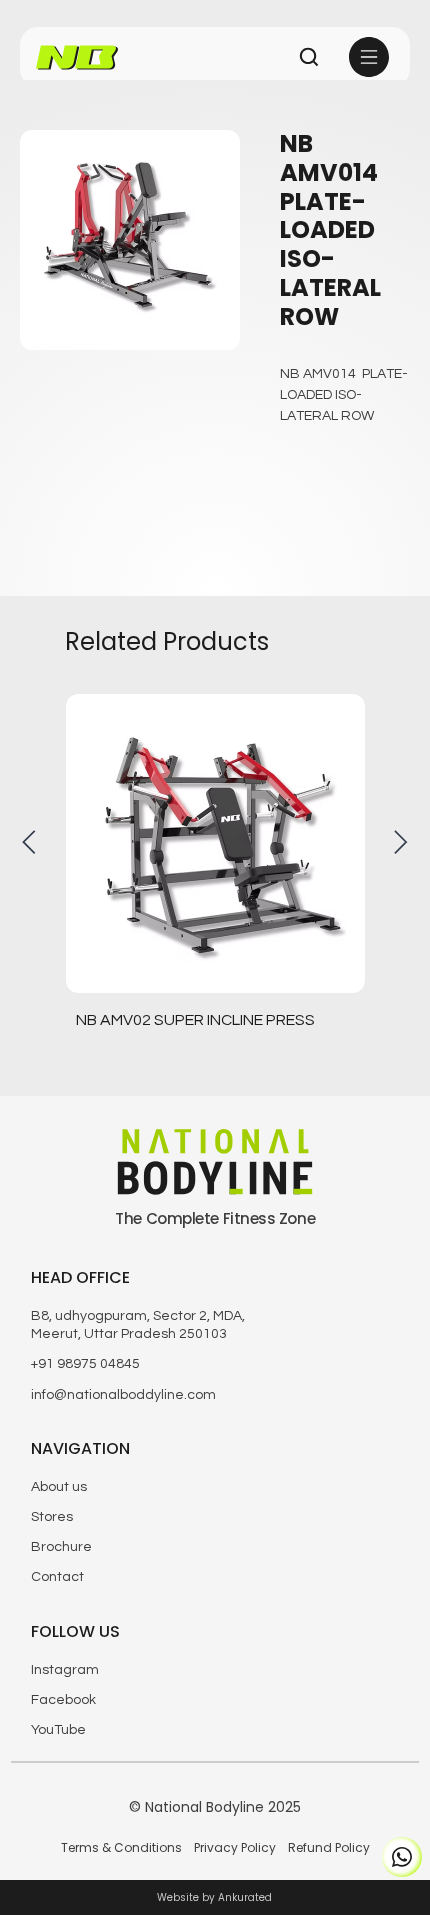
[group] (215, 879)
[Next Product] (401, 842)
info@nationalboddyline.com (123, 1395)
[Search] (309, 57)
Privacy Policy (235, 1847)
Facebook (63, 1700)
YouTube (58, 1730)
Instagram (65, 1670)
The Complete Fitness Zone (215, 1218)
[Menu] (370, 57)
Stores (52, 1517)
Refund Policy (329, 1847)
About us (59, 1487)
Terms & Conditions (121, 1847)
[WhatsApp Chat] (402, 1857)
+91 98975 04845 (85, 1364)
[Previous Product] (29, 842)
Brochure (61, 1547)
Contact (57, 1577)
